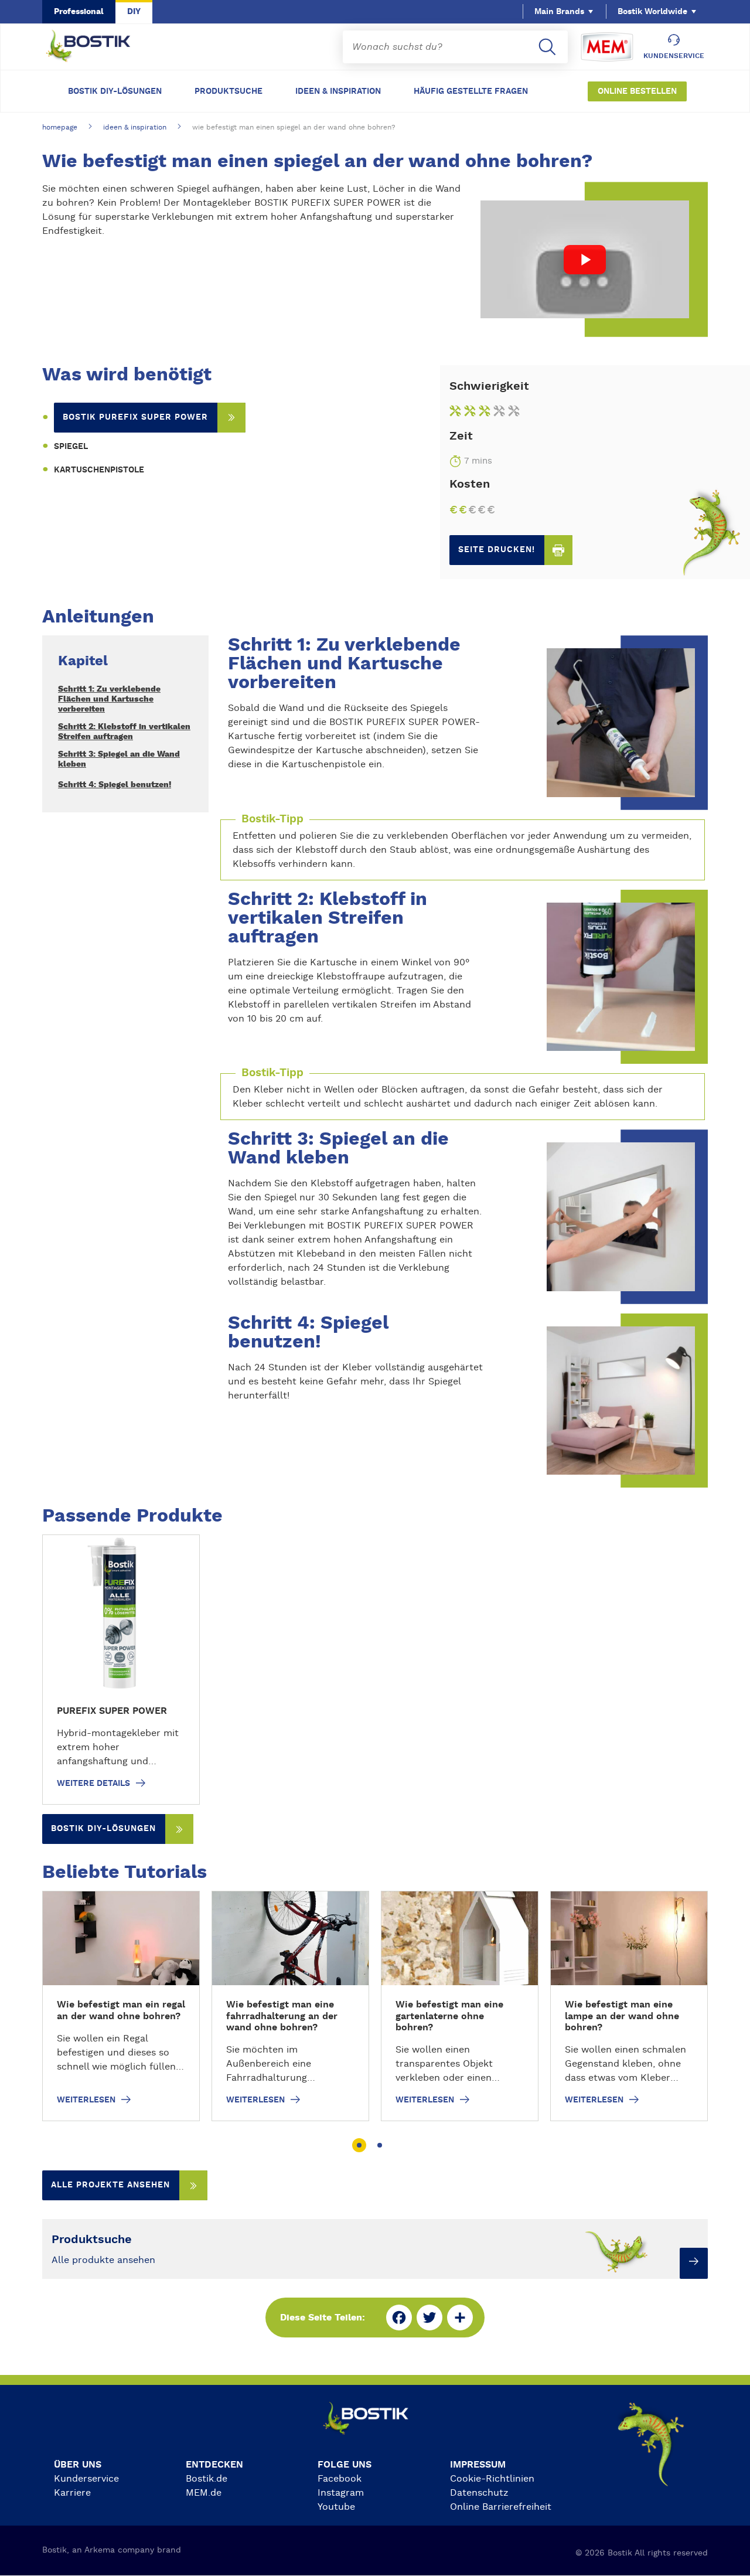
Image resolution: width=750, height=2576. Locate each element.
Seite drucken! (497, 550)
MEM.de (204, 2493)
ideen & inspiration (135, 127)
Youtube (336, 2507)
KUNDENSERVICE (674, 56)
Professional (79, 12)
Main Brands (559, 12)
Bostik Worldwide (652, 12)
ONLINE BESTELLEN (637, 91)
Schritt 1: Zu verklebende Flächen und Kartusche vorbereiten (109, 699)
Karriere (72, 2493)
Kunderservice (86, 2479)
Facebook (340, 2479)
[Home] (97, 47)
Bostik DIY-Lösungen (103, 1829)
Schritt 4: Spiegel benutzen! (115, 785)
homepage (60, 127)
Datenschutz (479, 2493)
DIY (134, 12)
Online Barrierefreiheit (501, 2507)
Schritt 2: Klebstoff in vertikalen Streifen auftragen (124, 732)
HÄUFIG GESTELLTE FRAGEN (471, 91)
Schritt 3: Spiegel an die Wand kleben (119, 759)
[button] (359, 2145)
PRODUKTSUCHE (229, 91)
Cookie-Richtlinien (492, 2479)
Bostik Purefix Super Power (135, 417)
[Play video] (585, 259)
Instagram (341, 2493)
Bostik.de (207, 2479)
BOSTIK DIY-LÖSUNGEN (115, 91)
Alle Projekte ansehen (110, 2185)
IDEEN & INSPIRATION (338, 91)
